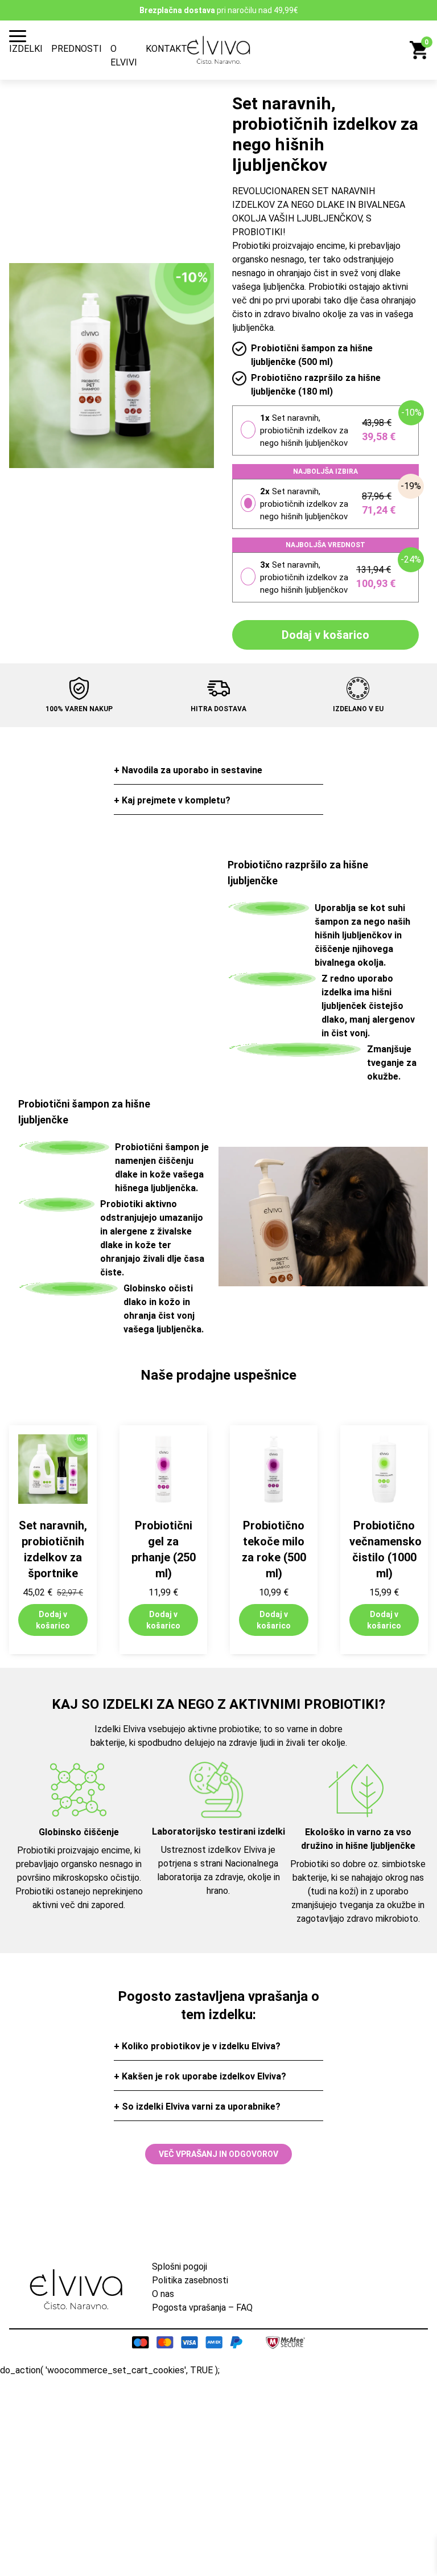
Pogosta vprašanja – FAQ (202, 2308)
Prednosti (77, 49)
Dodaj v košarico (325, 635)
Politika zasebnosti (190, 2280)
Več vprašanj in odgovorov (218, 2154)
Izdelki (26, 49)
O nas (163, 2294)
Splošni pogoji (180, 2267)
